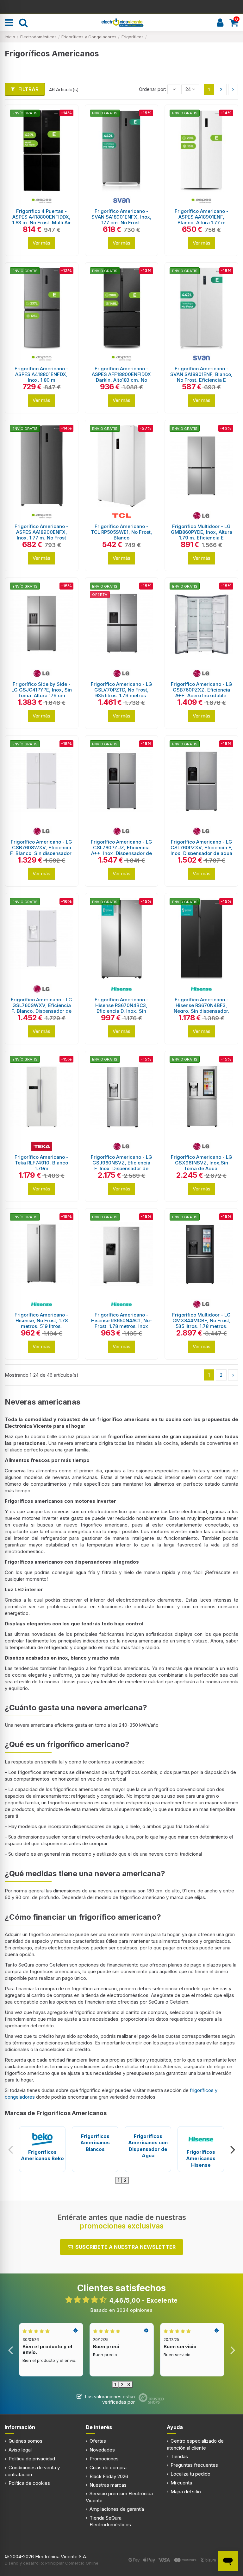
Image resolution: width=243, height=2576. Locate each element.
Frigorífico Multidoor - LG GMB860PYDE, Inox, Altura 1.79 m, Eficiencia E (202, 532)
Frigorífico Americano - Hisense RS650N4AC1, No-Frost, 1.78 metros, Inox (121, 1320)
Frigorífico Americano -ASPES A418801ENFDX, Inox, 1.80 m (41, 374)
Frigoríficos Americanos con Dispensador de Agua (148, 2146)
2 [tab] (125, 2180)
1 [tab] (118, 2180)
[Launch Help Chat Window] (228, 2561)
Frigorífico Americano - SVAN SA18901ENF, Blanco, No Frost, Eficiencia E (201, 374)
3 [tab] (129, 2385)
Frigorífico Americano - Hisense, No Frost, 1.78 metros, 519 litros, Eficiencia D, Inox (41, 1323)
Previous (11, 2149)
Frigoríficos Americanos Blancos (95, 2143)
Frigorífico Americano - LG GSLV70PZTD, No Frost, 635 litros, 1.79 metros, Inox (121, 693)
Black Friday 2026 (109, 2476)
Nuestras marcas (108, 2485)
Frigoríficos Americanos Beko (42, 2155)
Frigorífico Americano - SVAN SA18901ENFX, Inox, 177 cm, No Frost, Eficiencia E (121, 220)
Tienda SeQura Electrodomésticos (110, 2521)
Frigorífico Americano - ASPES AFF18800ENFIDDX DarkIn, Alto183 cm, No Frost (121, 377)
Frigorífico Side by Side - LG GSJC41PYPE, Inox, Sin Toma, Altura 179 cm (42, 690)
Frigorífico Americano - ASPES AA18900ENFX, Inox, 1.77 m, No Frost (41, 532)
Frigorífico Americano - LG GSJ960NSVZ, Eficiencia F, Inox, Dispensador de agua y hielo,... (121, 1166)
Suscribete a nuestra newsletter (125, 2247)
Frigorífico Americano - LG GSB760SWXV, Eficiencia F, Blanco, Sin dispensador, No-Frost (41, 850)
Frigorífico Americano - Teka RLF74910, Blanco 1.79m (41, 1163)
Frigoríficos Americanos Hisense (201, 2158)
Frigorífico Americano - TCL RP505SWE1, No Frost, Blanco (121, 532)
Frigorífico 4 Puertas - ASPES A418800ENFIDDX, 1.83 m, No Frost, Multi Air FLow (42, 220)
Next (232, 2149)
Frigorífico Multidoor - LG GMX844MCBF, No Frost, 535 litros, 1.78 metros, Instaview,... (201, 1323)
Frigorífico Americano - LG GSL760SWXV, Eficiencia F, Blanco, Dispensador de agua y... (41, 1008)
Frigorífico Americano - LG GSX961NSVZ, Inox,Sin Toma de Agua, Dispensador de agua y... (202, 1166)
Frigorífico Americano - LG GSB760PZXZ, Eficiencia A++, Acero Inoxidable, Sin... (202, 693)
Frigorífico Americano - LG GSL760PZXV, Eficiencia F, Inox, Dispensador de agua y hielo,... (202, 850)
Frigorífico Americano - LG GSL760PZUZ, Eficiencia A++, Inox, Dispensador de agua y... (121, 850)
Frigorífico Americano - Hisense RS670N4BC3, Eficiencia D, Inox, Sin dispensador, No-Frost (121, 1008)
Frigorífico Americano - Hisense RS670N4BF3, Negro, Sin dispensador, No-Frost (202, 1008)
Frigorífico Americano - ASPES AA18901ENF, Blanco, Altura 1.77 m (202, 217)
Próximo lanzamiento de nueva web (122, 6)
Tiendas (179, 2456)
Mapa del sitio (186, 2492)
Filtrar (28, 89)
